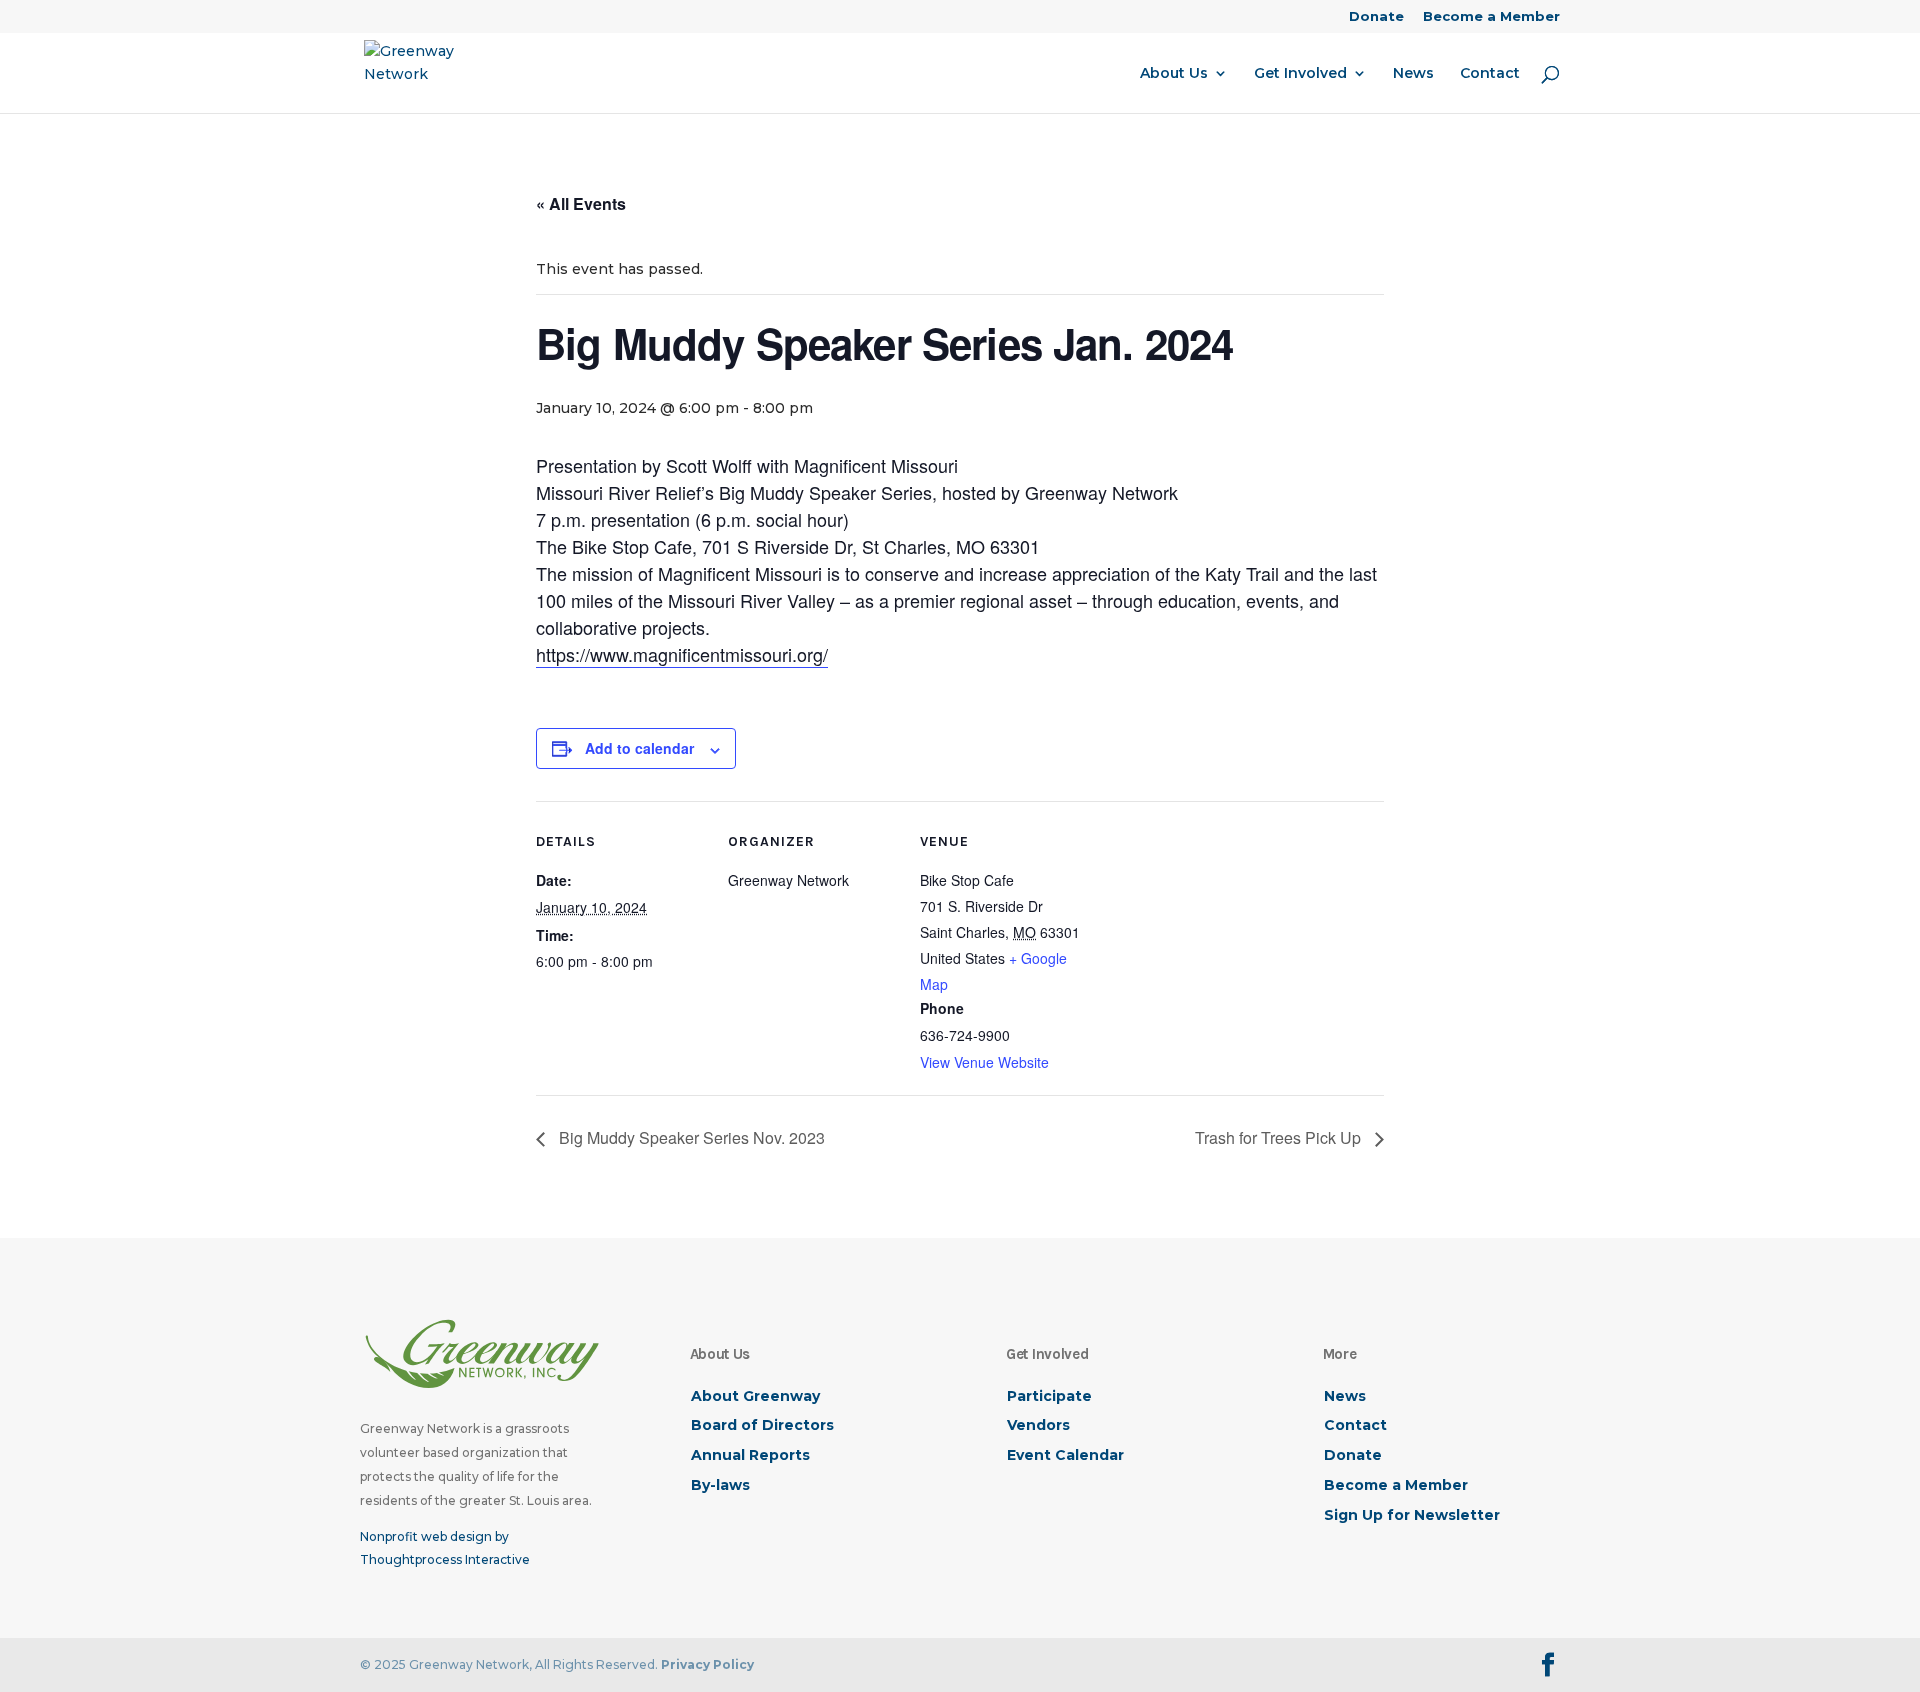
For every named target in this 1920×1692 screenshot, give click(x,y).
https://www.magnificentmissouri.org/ (682, 654)
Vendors (1038, 1425)
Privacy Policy (707, 1664)
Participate (1049, 1396)
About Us (1174, 74)
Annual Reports (750, 1455)
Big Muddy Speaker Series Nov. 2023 (690, 1137)
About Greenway (755, 1396)
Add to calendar (639, 748)
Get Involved (1300, 74)
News (1413, 74)
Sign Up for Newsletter (1412, 1515)
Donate (1376, 17)
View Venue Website (984, 1062)
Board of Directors (762, 1425)
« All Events (581, 203)
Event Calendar (1065, 1455)
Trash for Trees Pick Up (1280, 1137)
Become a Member (1491, 17)
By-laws (720, 1485)
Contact (1490, 74)
